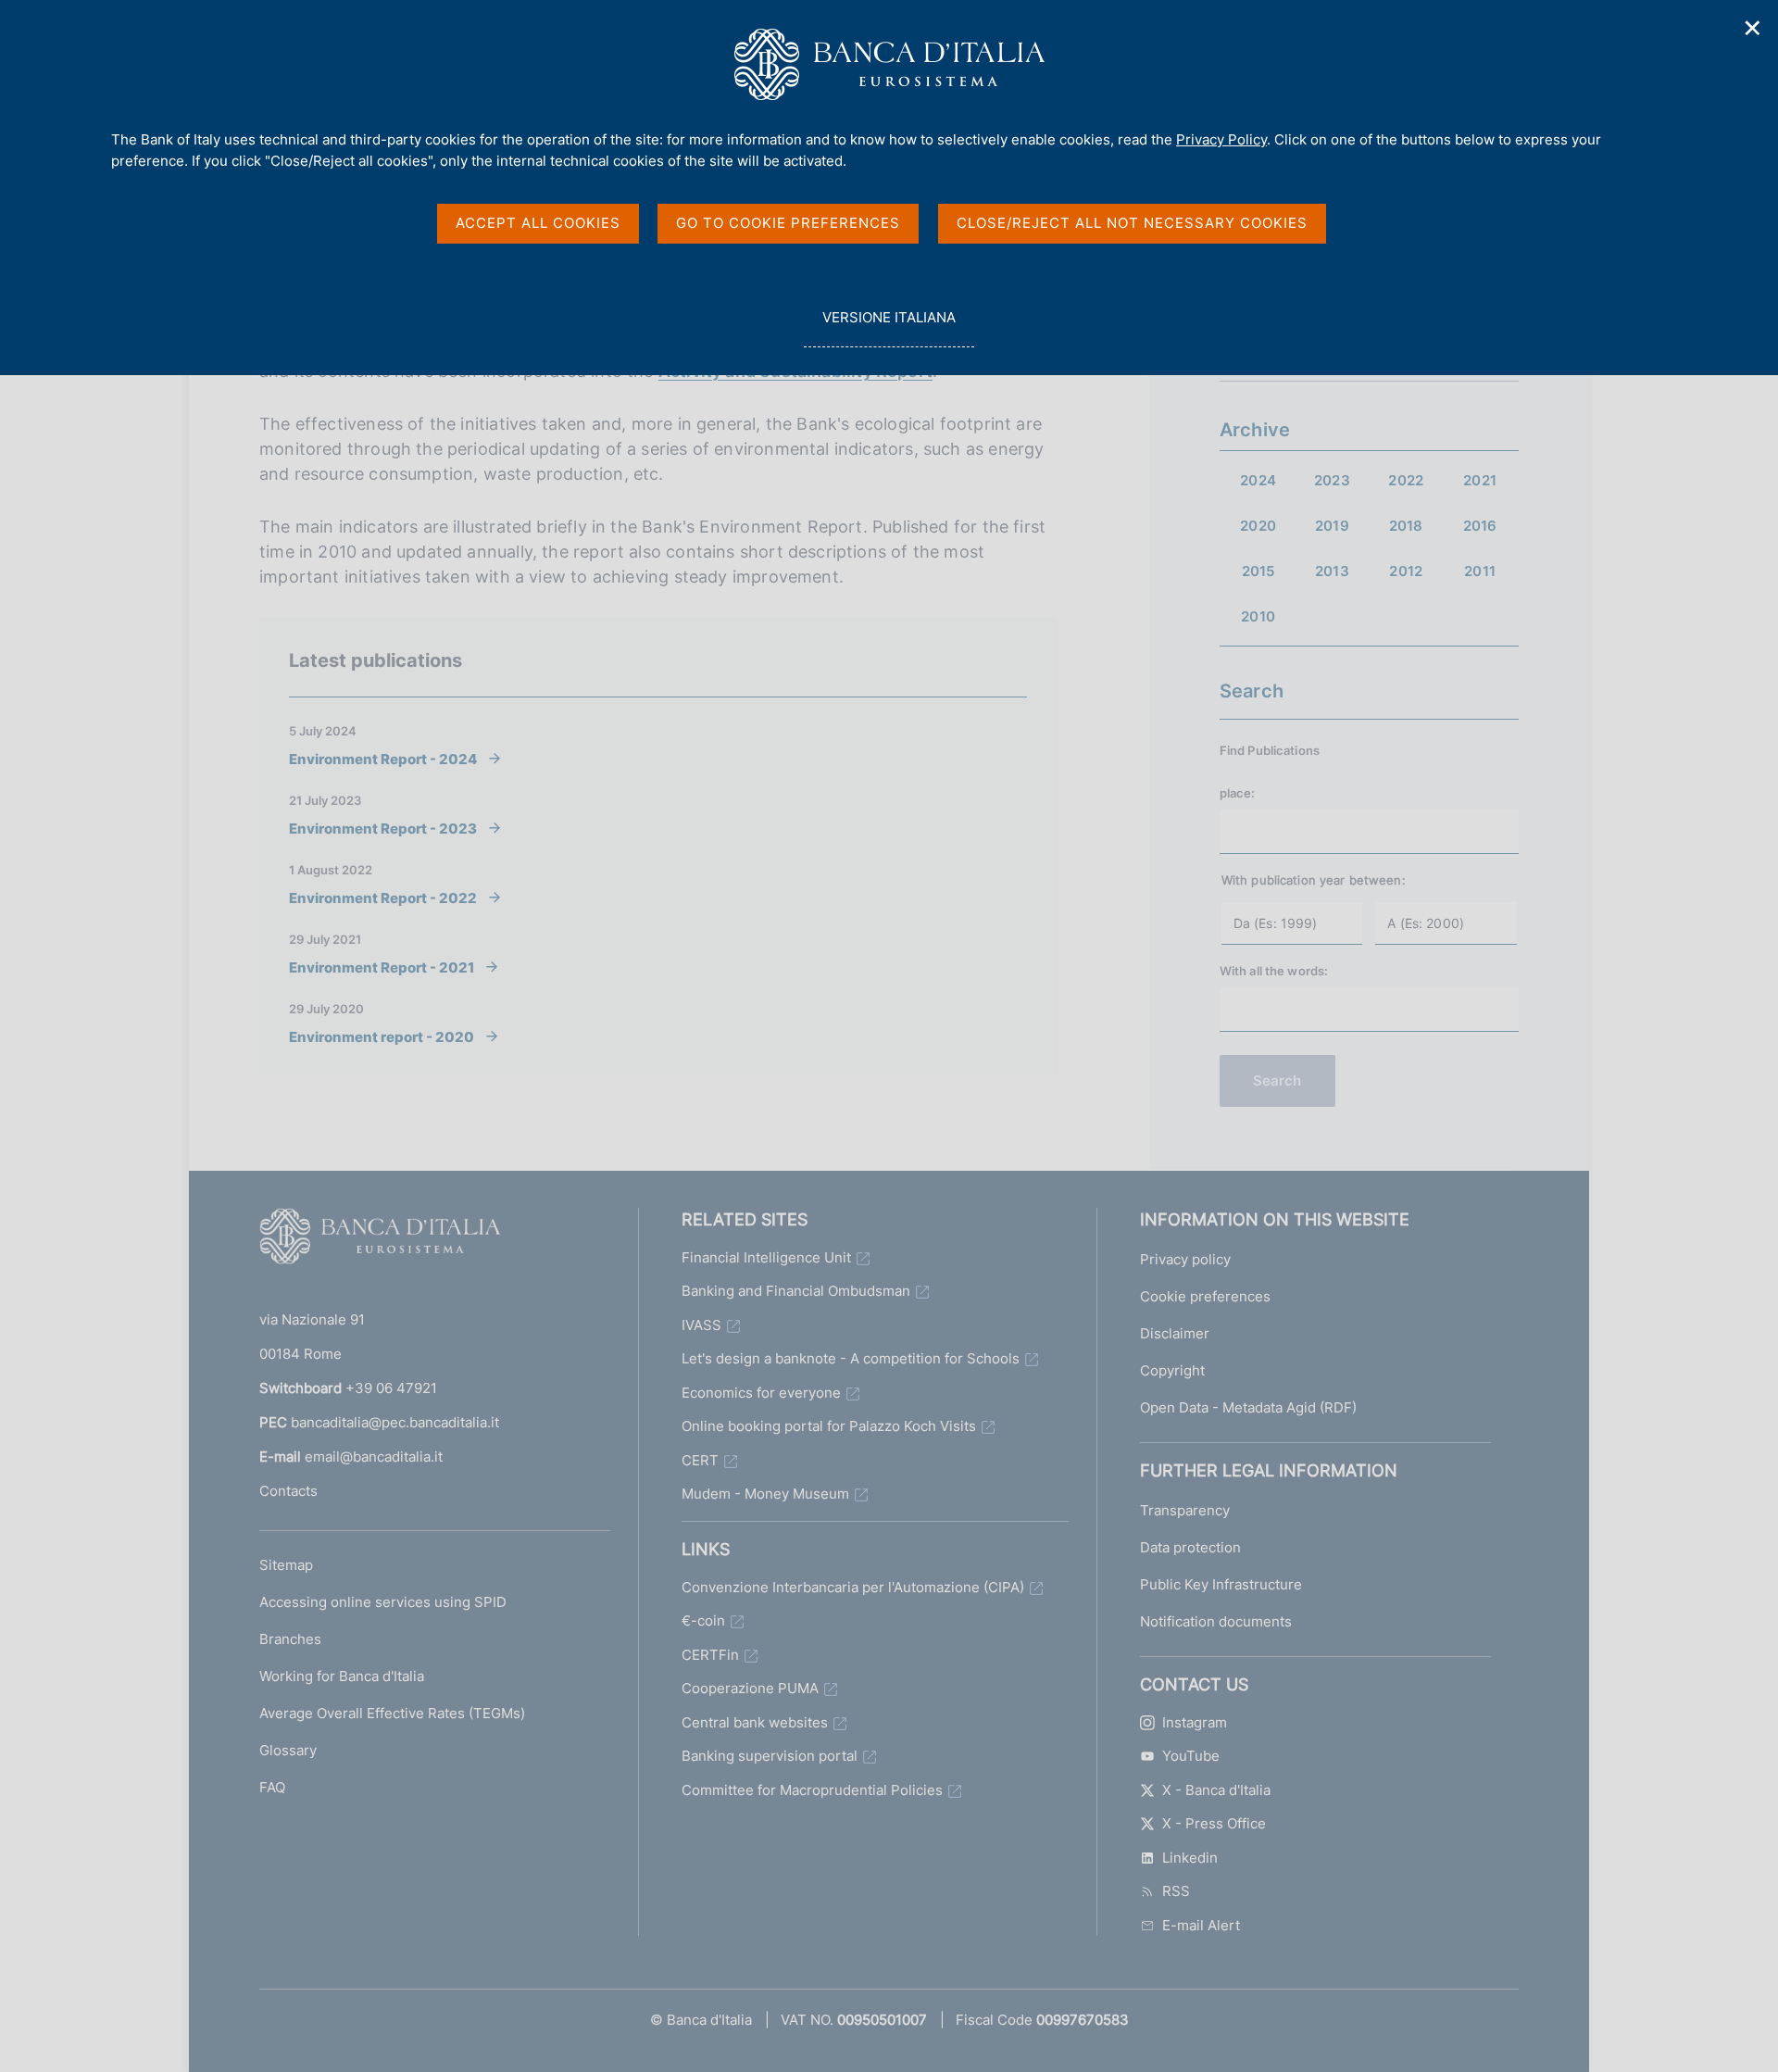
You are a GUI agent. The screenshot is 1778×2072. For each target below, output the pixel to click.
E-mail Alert (1201, 1925)
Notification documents (1216, 1621)
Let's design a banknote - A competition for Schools (851, 1358)
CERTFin (710, 1655)
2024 (1258, 480)
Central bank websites (755, 1722)
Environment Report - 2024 (383, 759)
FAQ (272, 1787)
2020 (1258, 526)
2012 (1406, 571)
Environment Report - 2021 (382, 967)
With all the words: (1274, 971)
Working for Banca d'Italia (342, 1676)
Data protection (1190, 1547)
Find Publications (1270, 750)
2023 (1332, 480)
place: (1238, 793)
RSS (1176, 1891)
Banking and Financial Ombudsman (796, 1291)
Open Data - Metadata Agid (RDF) (1248, 1407)
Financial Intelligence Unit (766, 1257)
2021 (1480, 480)
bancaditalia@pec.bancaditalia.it (395, 1422)
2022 (1406, 480)
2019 (1332, 526)
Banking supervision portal (770, 1756)
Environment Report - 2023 (383, 828)
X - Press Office (1214, 1823)
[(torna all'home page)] (380, 1240)
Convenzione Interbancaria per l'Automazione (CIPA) (853, 1587)
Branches (290, 1639)
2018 (1406, 526)
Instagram (1195, 1722)
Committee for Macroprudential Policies (812, 1790)
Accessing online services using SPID (383, 1602)
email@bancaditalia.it (374, 1457)
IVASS (701, 1325)
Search (1277, 1080)
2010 (1258, 616)
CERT (700, 1460)
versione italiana (889, 328)
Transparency (1185, 1510)
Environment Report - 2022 (383, 898)
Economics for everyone (761, 1393)
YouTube (1191, 1756)
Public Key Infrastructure (1221, 1584)
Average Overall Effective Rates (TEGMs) (392, 1713)
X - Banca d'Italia (1216, 1790)
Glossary (288, 1750)
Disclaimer (1175, 1333)
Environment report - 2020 (382, 1036)
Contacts (288, 1491)
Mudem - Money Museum (765, 1494)
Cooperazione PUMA (750, 1688)
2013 (1332, 571)
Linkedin (1190, 1858)
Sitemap (286, 1565)
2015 (1258, 571)
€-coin (703, 1620)
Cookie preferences (1205, 1296)
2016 (1480, 526)
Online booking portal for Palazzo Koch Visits (829, 1426)
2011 (1480, 571)
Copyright (1172, 1370)
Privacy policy (1185, 1259)
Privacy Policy (1221, 139)
